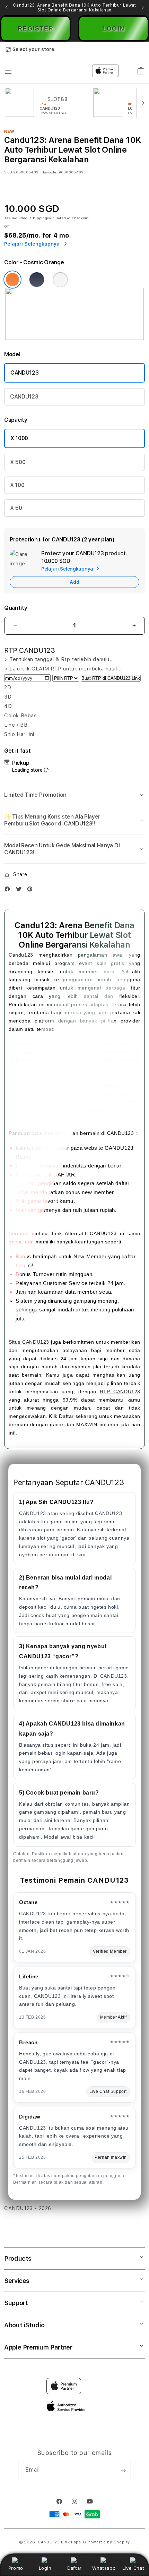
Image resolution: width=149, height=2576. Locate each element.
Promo (16, 2568)
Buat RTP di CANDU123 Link (111, 678)
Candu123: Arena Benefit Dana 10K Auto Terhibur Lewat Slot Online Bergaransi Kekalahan (74, 8)
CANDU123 (24, 373)
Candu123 (21, 955)
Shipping (39, 218)
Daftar (74, 2568)
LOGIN (113, 28)
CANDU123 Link (54, 2542)
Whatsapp (104, 2568)
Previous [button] (7, 8)
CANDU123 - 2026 (28, 2208)
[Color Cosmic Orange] (12, 280)
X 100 (17, 485)
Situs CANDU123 (29, 1342)
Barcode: (50, 172)
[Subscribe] (123, 2471)
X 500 (18, 462)
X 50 (16, 508)
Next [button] (142, 8)
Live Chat (133, 2568)
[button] (74, 795)
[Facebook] (9, 891)
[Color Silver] (60, 280)
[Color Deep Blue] (37, 280)
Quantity (16, 608)
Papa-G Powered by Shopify (100, 2542)
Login (45, 2568)
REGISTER (36, 28)
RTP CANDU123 (120, 1392)
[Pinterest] (32, 891)
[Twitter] (20, 891)
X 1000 (19, 438)
